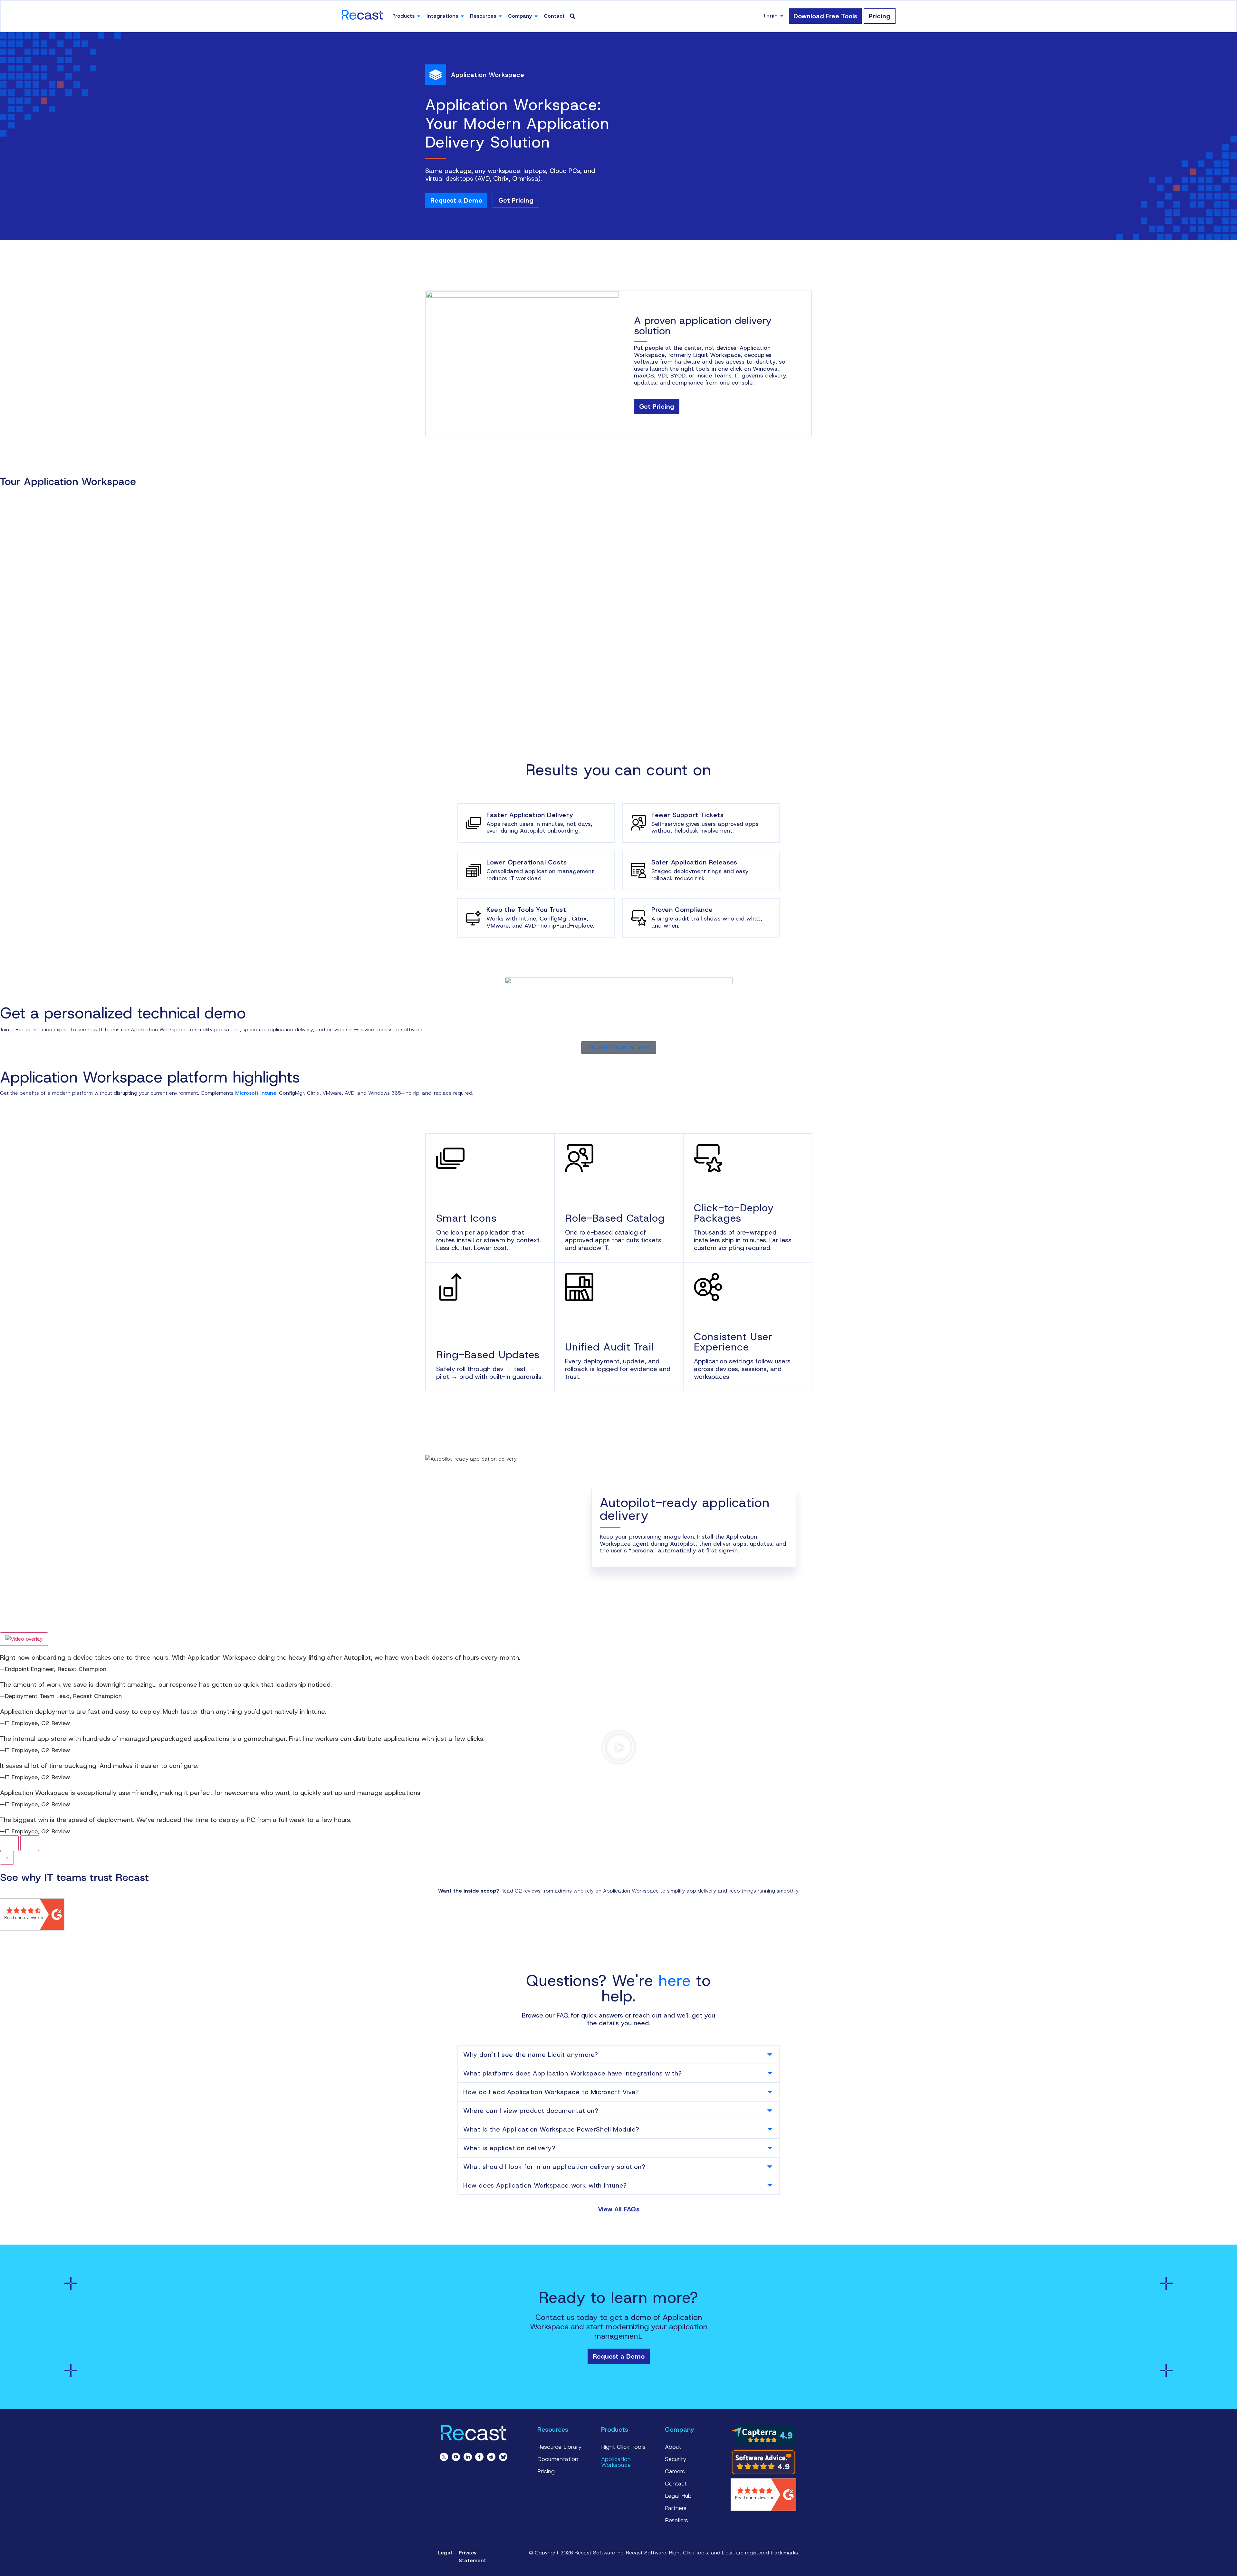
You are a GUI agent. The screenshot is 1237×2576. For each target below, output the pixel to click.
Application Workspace (616, 2462)
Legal (445, 2553)
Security (676, 2459)
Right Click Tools (623, 2447)
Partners (676, 2508)
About (673, 2447)
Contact (676, 2484)
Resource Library (560, 2447)
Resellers (676, 2520)
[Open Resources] (500, 16)
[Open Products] (419, 16)
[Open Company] (536, 16)
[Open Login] (782, 16)
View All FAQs (619, 2209)
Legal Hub (678, 2496)
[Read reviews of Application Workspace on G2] (32, 1929)
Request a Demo (456, 200)
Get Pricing (516, 200)
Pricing (546, 2471)
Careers (675, 2471)
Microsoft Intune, (257, 1093)
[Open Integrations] (462, 16)
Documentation (558, 2459)
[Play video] (24, 1639)
